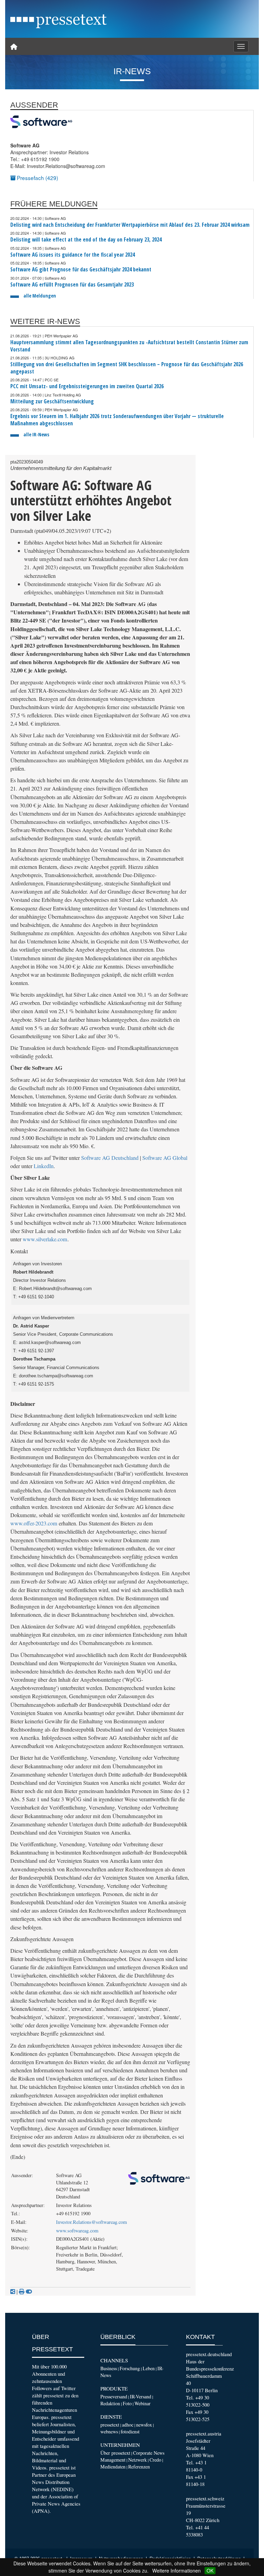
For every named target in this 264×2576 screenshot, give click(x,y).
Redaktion (110, 2403)
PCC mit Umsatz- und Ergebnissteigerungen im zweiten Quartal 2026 (87, 386)
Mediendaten (113, 2467)
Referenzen (139, 2467)
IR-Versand (141, 2396)
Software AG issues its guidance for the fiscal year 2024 (73, 255)
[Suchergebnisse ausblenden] (29, 2292)
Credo (155, 2460)
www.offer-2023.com (34, 1523)
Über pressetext (115, 2453)
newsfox (144, 2425)
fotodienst (130, 2432)
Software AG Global (165, 1158)
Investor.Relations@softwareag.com (91, 2222)
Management (113, 2460)
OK (210, 2571)
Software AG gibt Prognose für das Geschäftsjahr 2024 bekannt (81, 270)
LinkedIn (44, 1166)
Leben (149, 2368)
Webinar (142, 2403)
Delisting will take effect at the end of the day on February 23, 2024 (86, 240)
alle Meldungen (40, 296)
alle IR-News (36, 434)
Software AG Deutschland (110, 1158)
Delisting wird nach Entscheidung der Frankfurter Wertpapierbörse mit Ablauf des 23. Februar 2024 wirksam (130, 225)
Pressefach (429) (37, 178)
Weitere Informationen (177, 2571)
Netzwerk (137, 2460)
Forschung (130, 2368)
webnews (109, 2432)
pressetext (110, 2425)
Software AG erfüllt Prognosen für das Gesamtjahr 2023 (72, 285)
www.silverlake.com (45, 1239)
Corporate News (149, 2453)
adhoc (128, 2425)
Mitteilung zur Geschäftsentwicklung (52, 401)
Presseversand (114, 2396)
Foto (127, 2403)
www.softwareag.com (77, 2231)
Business (109, 2368)
